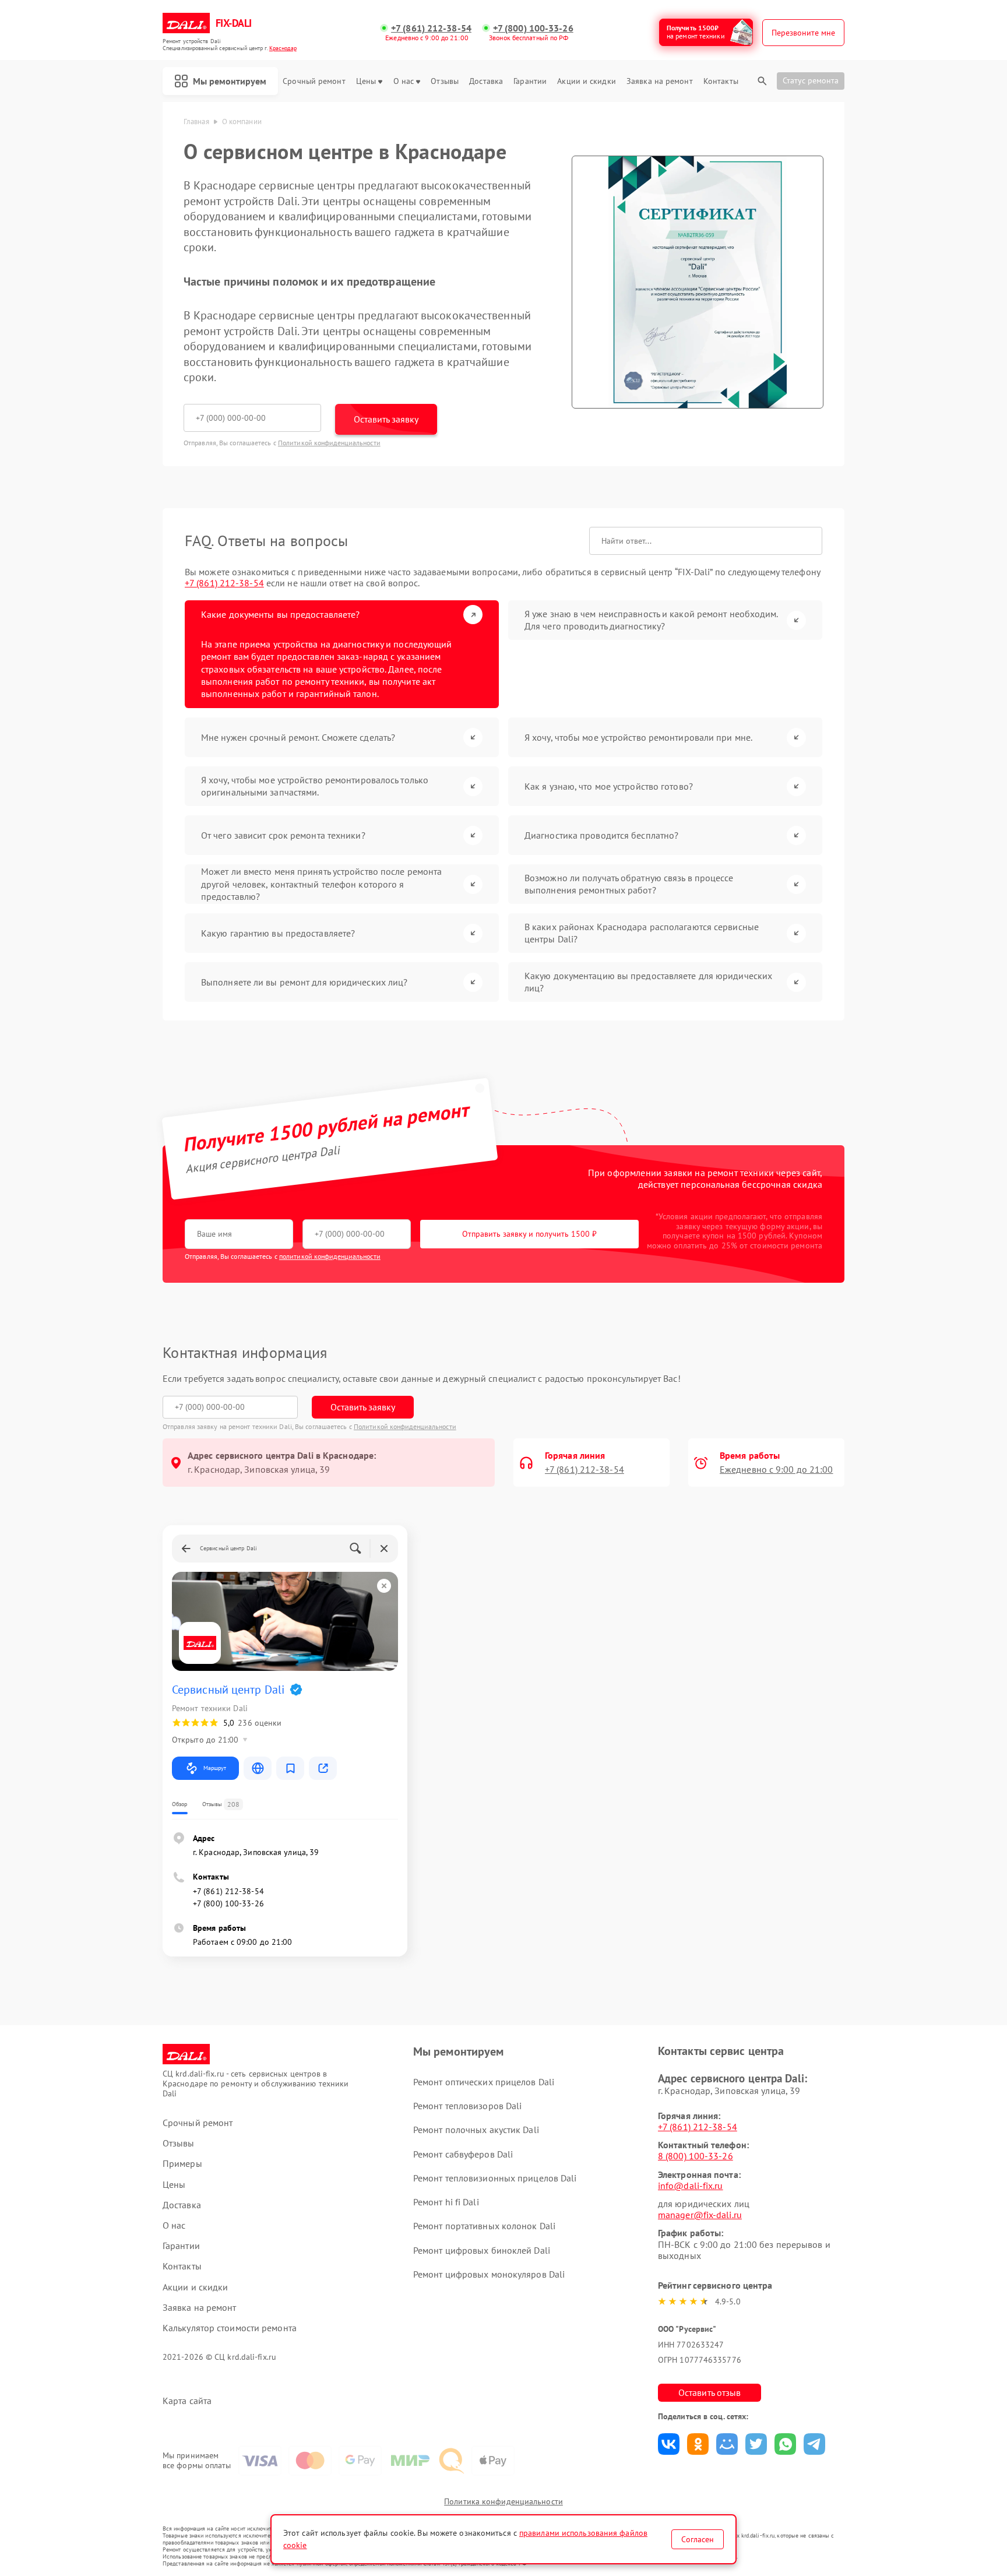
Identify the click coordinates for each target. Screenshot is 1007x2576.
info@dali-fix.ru (691, 2186)
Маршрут (215, 1768)
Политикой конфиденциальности (329, 443)
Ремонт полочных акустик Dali (476, 2130)
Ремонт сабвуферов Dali (463, 2154)
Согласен (698, 2539)
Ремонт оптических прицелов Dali (484, 2082)
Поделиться (669, 2444)
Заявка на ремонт (660, 81)
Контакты (721, 81)
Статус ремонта (811, 80)
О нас (404, 81)
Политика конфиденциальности (503, 2501)
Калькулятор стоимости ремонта (230, 2328)
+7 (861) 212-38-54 (431, 28)
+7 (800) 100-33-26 (533, 28)
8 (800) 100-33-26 (696, 2156)
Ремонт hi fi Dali (446, 2202)
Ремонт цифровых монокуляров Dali (489, 2274)
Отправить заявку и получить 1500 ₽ (529, 1234)
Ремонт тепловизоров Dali (467, 2106)
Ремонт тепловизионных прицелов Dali (495, 2178)
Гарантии (530, 81)
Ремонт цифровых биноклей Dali (482, 2250)
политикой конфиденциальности (330, 1256)
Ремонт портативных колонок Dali (484, 2226)
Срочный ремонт (314, 81)
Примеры (182, 2164)
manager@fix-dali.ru (700, 2215)
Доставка (486, 81)
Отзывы (445, 81)
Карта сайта (187, 2401)
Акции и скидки (586, 81)
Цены (366, 81)
